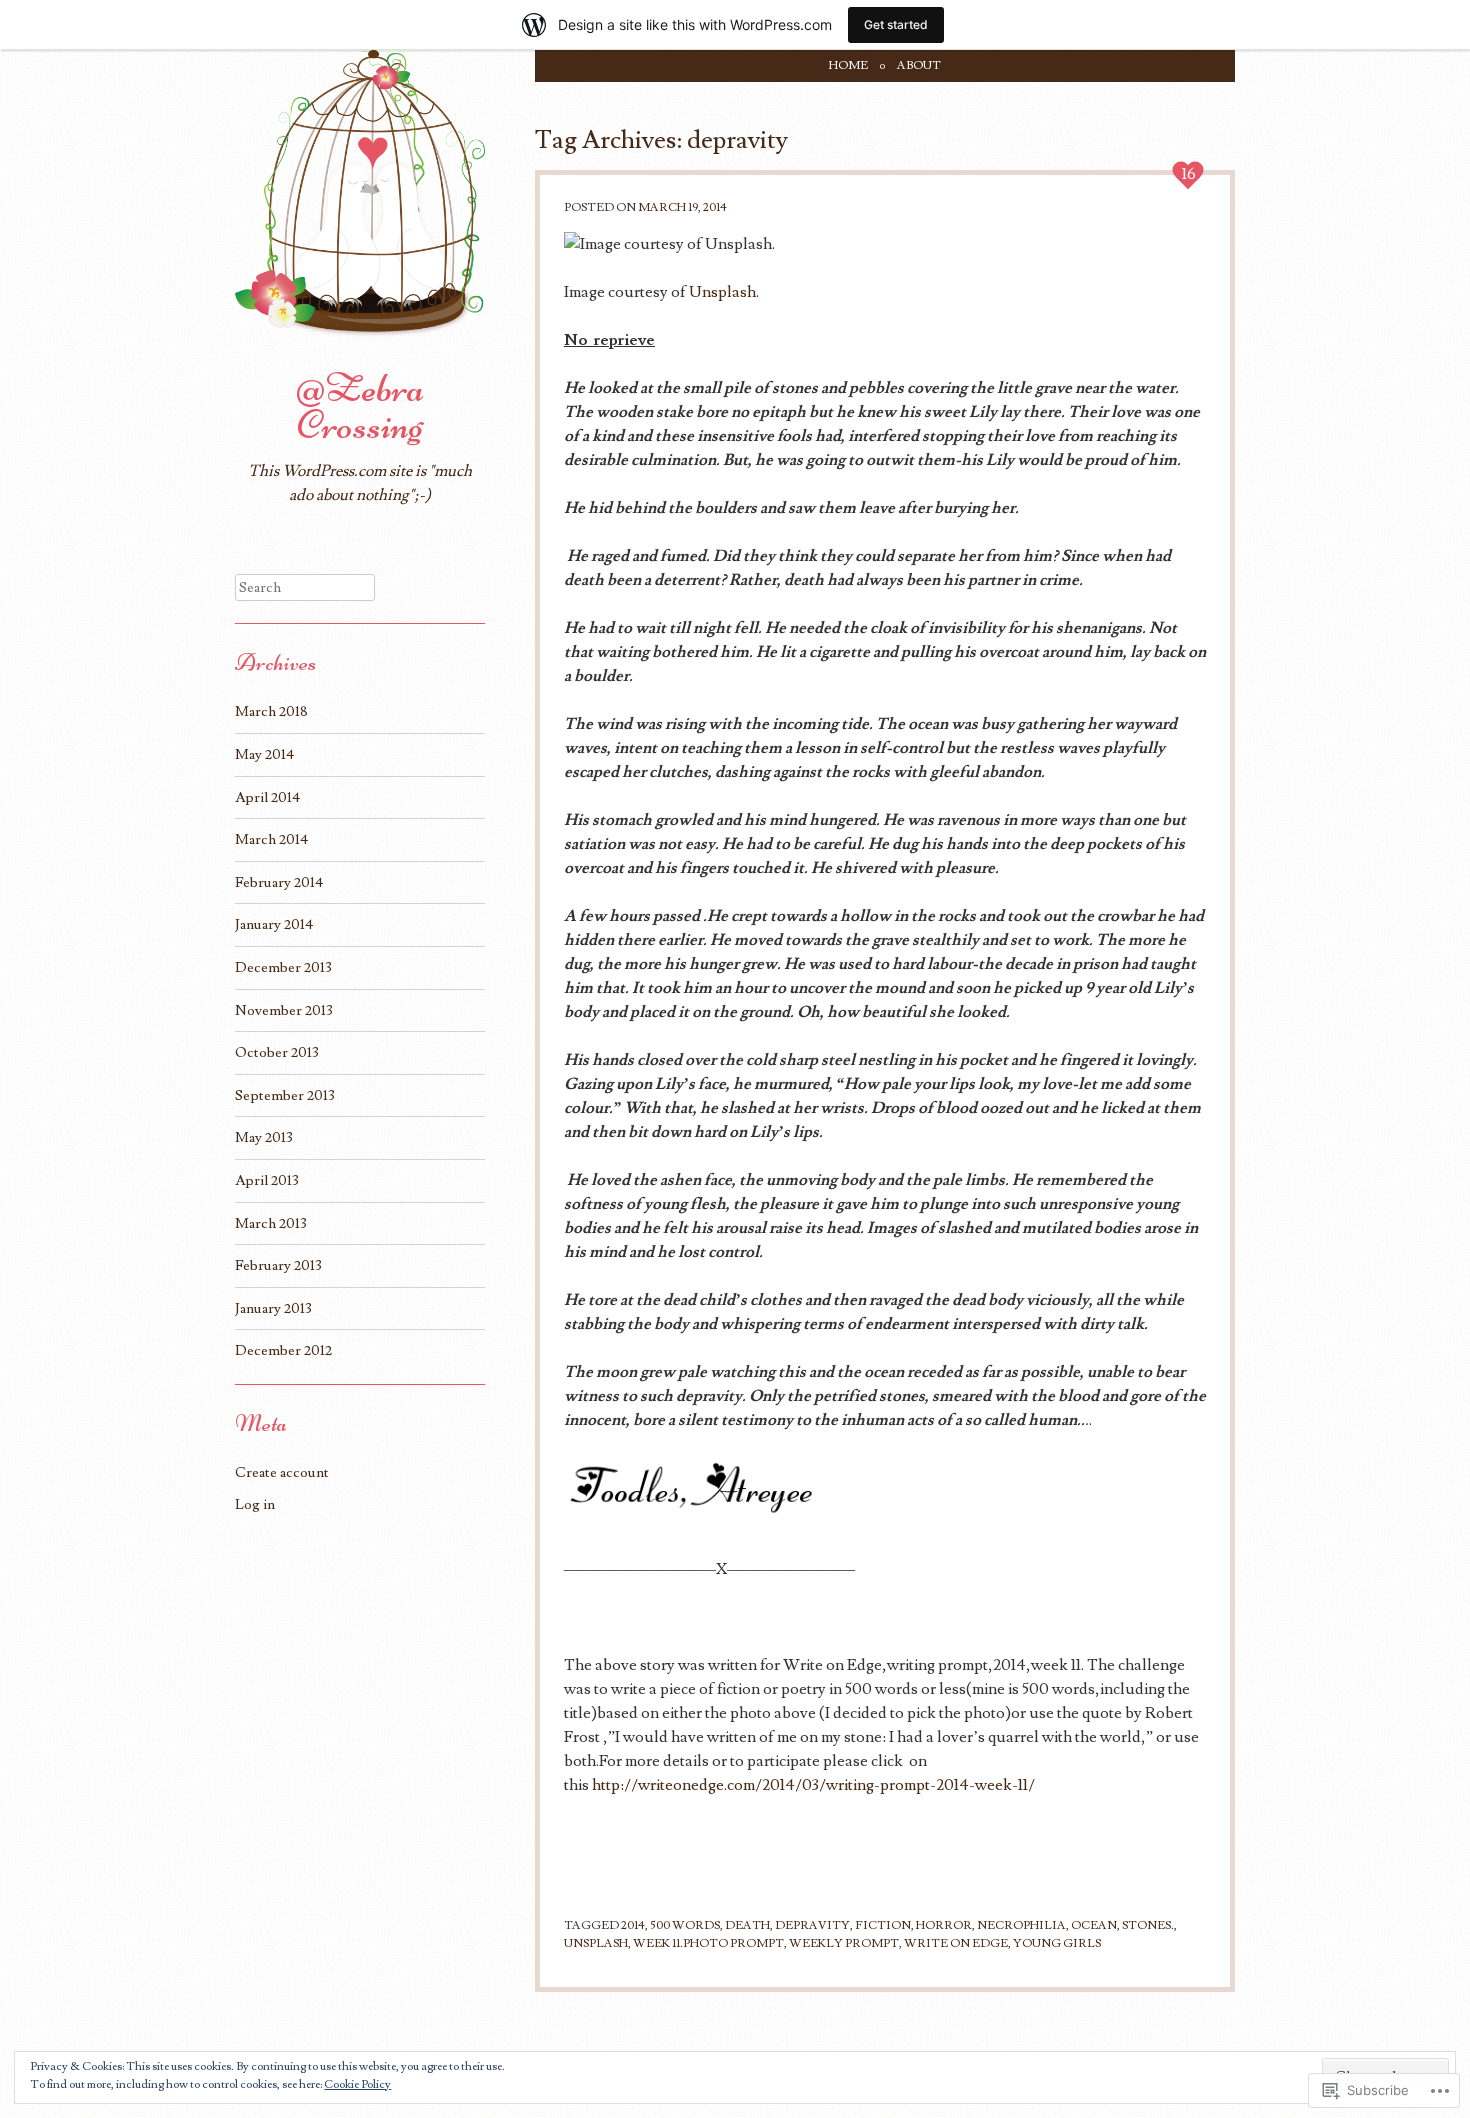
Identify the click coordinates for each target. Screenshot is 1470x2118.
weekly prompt (844, 1943)
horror (944, 1925)
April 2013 (267, 1180)
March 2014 (271, 839)
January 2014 (274, 924)
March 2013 (271, 1223)
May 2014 (264, 754)
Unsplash (722, 292)
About (919, 65)
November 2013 (284, 1010)
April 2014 (267, 797)
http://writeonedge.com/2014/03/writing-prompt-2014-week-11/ (813, 1785)
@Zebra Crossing (360, 406)
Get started (896, 24)
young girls (1057, 1943)
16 (1189, 174)
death (747, 1925)
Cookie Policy (357, 2084)
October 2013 (277, 1052)
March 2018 (271, 711)
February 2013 (278, 1265)
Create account (282, 1472)
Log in (255, 1504)
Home (848, 65)
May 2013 (264, 1137)
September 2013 (285, 1095)
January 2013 (273, 1308)
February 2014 (279, 882)
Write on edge (956, 1943)
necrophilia (1021, 1925)
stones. (1148, 1925)
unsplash (596, 1943)
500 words (685, 1925)
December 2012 (283, 1350)
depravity (812, 1925)
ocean (1094, 1925)
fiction (883, 1925)
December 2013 (283, 967)
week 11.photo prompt (708, 1943)
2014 (633, 1925)
